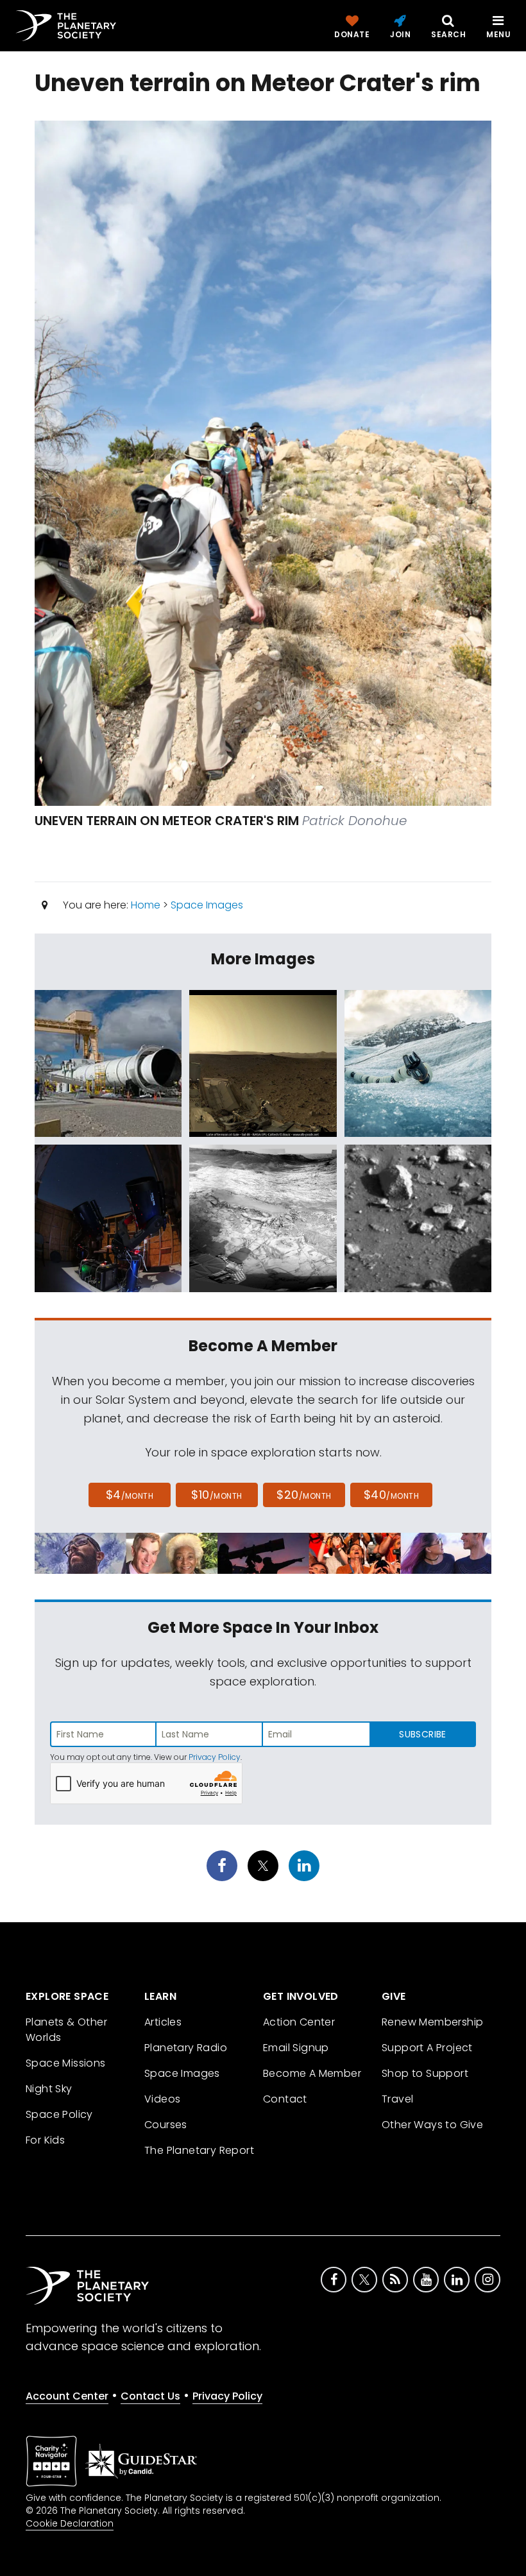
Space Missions (66, 2063)
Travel (397, 2099)
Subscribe (422, 1734)
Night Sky (49, 2089)
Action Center (299, 2022)
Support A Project (427, 2048)
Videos (162, 2099)
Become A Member (312, 2073)
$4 (130, 1495)
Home (146, 905)
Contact (285, 2099)
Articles (163, 2022)
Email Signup (296, 2048)
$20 (304, 1495)
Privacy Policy (215, 1757)
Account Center (67, 2396)
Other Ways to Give (432, 2125)
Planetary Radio (186, 2048)
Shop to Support (425, 2073)
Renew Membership (432, 2022)
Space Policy (59, 2114)
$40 (391, 1495)
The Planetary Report (199, 2150)
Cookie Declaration (70, 2523)
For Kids (45, 2140)
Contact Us (150, 2396)
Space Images (207, 905)
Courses (166, 2125)
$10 (216, 1495)
